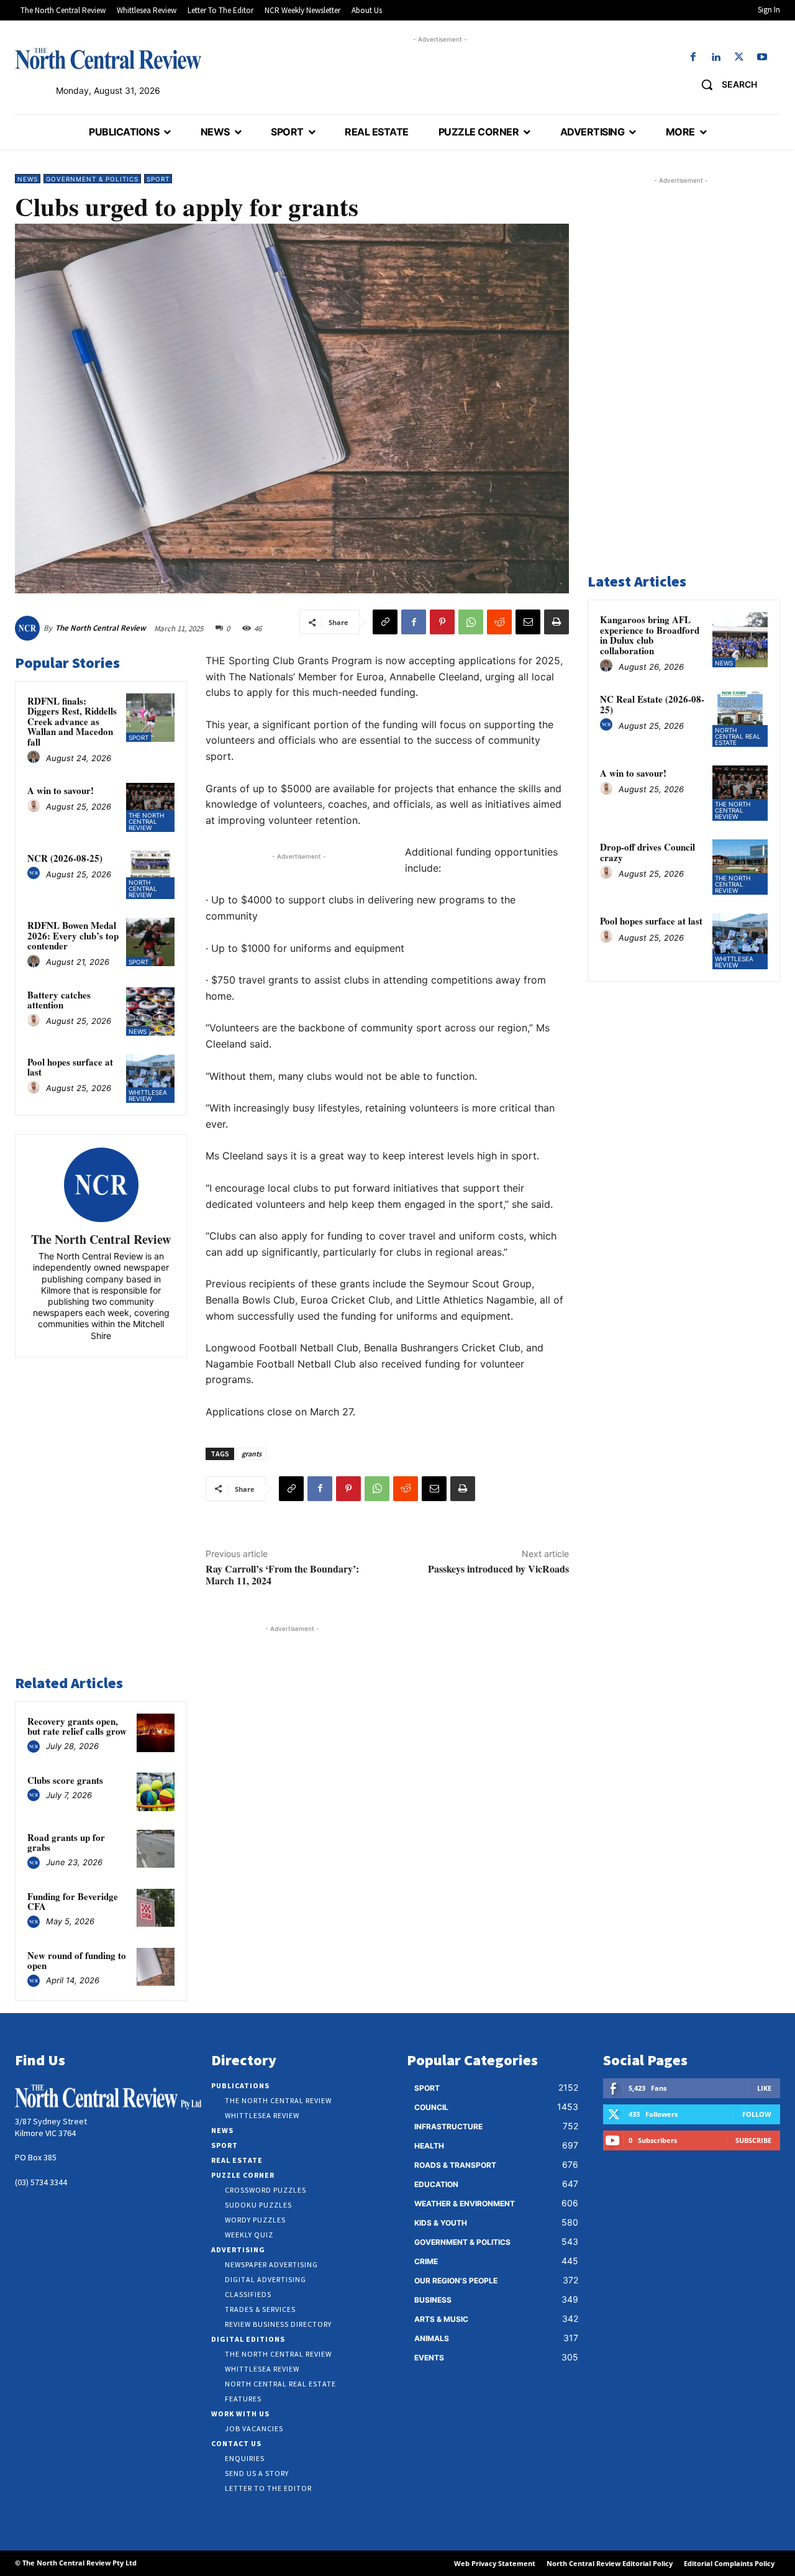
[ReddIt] (499, 622)
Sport (158, 179)
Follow (757, 2114)
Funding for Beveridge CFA (73, 1902)
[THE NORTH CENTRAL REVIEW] (108, 58)
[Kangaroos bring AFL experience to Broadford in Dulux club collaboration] (740, 640)
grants (252, 1454)
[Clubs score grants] (156, 1792)
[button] (725, 84)
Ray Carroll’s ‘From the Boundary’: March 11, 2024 (282, 1574)
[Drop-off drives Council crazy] (740, 867)
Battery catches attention (59, 1000)
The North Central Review (101, 628)
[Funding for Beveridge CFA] (156, 1908)
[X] (739, 57)
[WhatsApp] (471, 622)
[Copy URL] (385, 622)
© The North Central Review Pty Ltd (76, 2563)
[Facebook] (693, 57)
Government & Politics (92, 179)
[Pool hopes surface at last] (150, 1079)
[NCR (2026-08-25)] (150, 875)
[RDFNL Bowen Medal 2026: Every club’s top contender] (150, 942)
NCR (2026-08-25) (65, 858)
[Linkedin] (716, 57)
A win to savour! (61, 790)
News (28, 179)
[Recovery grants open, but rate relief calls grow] (156, 1733)
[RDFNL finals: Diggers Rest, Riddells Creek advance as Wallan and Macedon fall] (150, 718)
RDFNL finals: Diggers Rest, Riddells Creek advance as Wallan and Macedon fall (72, 721)
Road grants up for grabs (66, 1843)
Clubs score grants (65, 1780)
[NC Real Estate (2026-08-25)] (740, 719)
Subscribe (753, 2140)
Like (764, 2088)
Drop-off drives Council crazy (647, 852)
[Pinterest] (442, 622)
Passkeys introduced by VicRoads (498, 1569)
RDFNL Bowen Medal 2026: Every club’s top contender (73, 935)
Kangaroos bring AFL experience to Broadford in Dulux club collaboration (650, 635)
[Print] (556, 622)
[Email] (528, 622)
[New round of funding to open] (156, 1967)
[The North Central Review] (29, 628)
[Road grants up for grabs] (156, 1849)
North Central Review (143, 888)
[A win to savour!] (150, 807)
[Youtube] (762, 57)
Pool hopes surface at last (70, 1067)
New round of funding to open (77, 1961)
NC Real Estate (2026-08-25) (652, 704)
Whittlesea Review (148, 1095)
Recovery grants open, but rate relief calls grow (77, 1726)
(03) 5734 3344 (41, 2182)
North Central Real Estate (738, 736)
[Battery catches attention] (150, 1012)
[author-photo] (35, 757)
